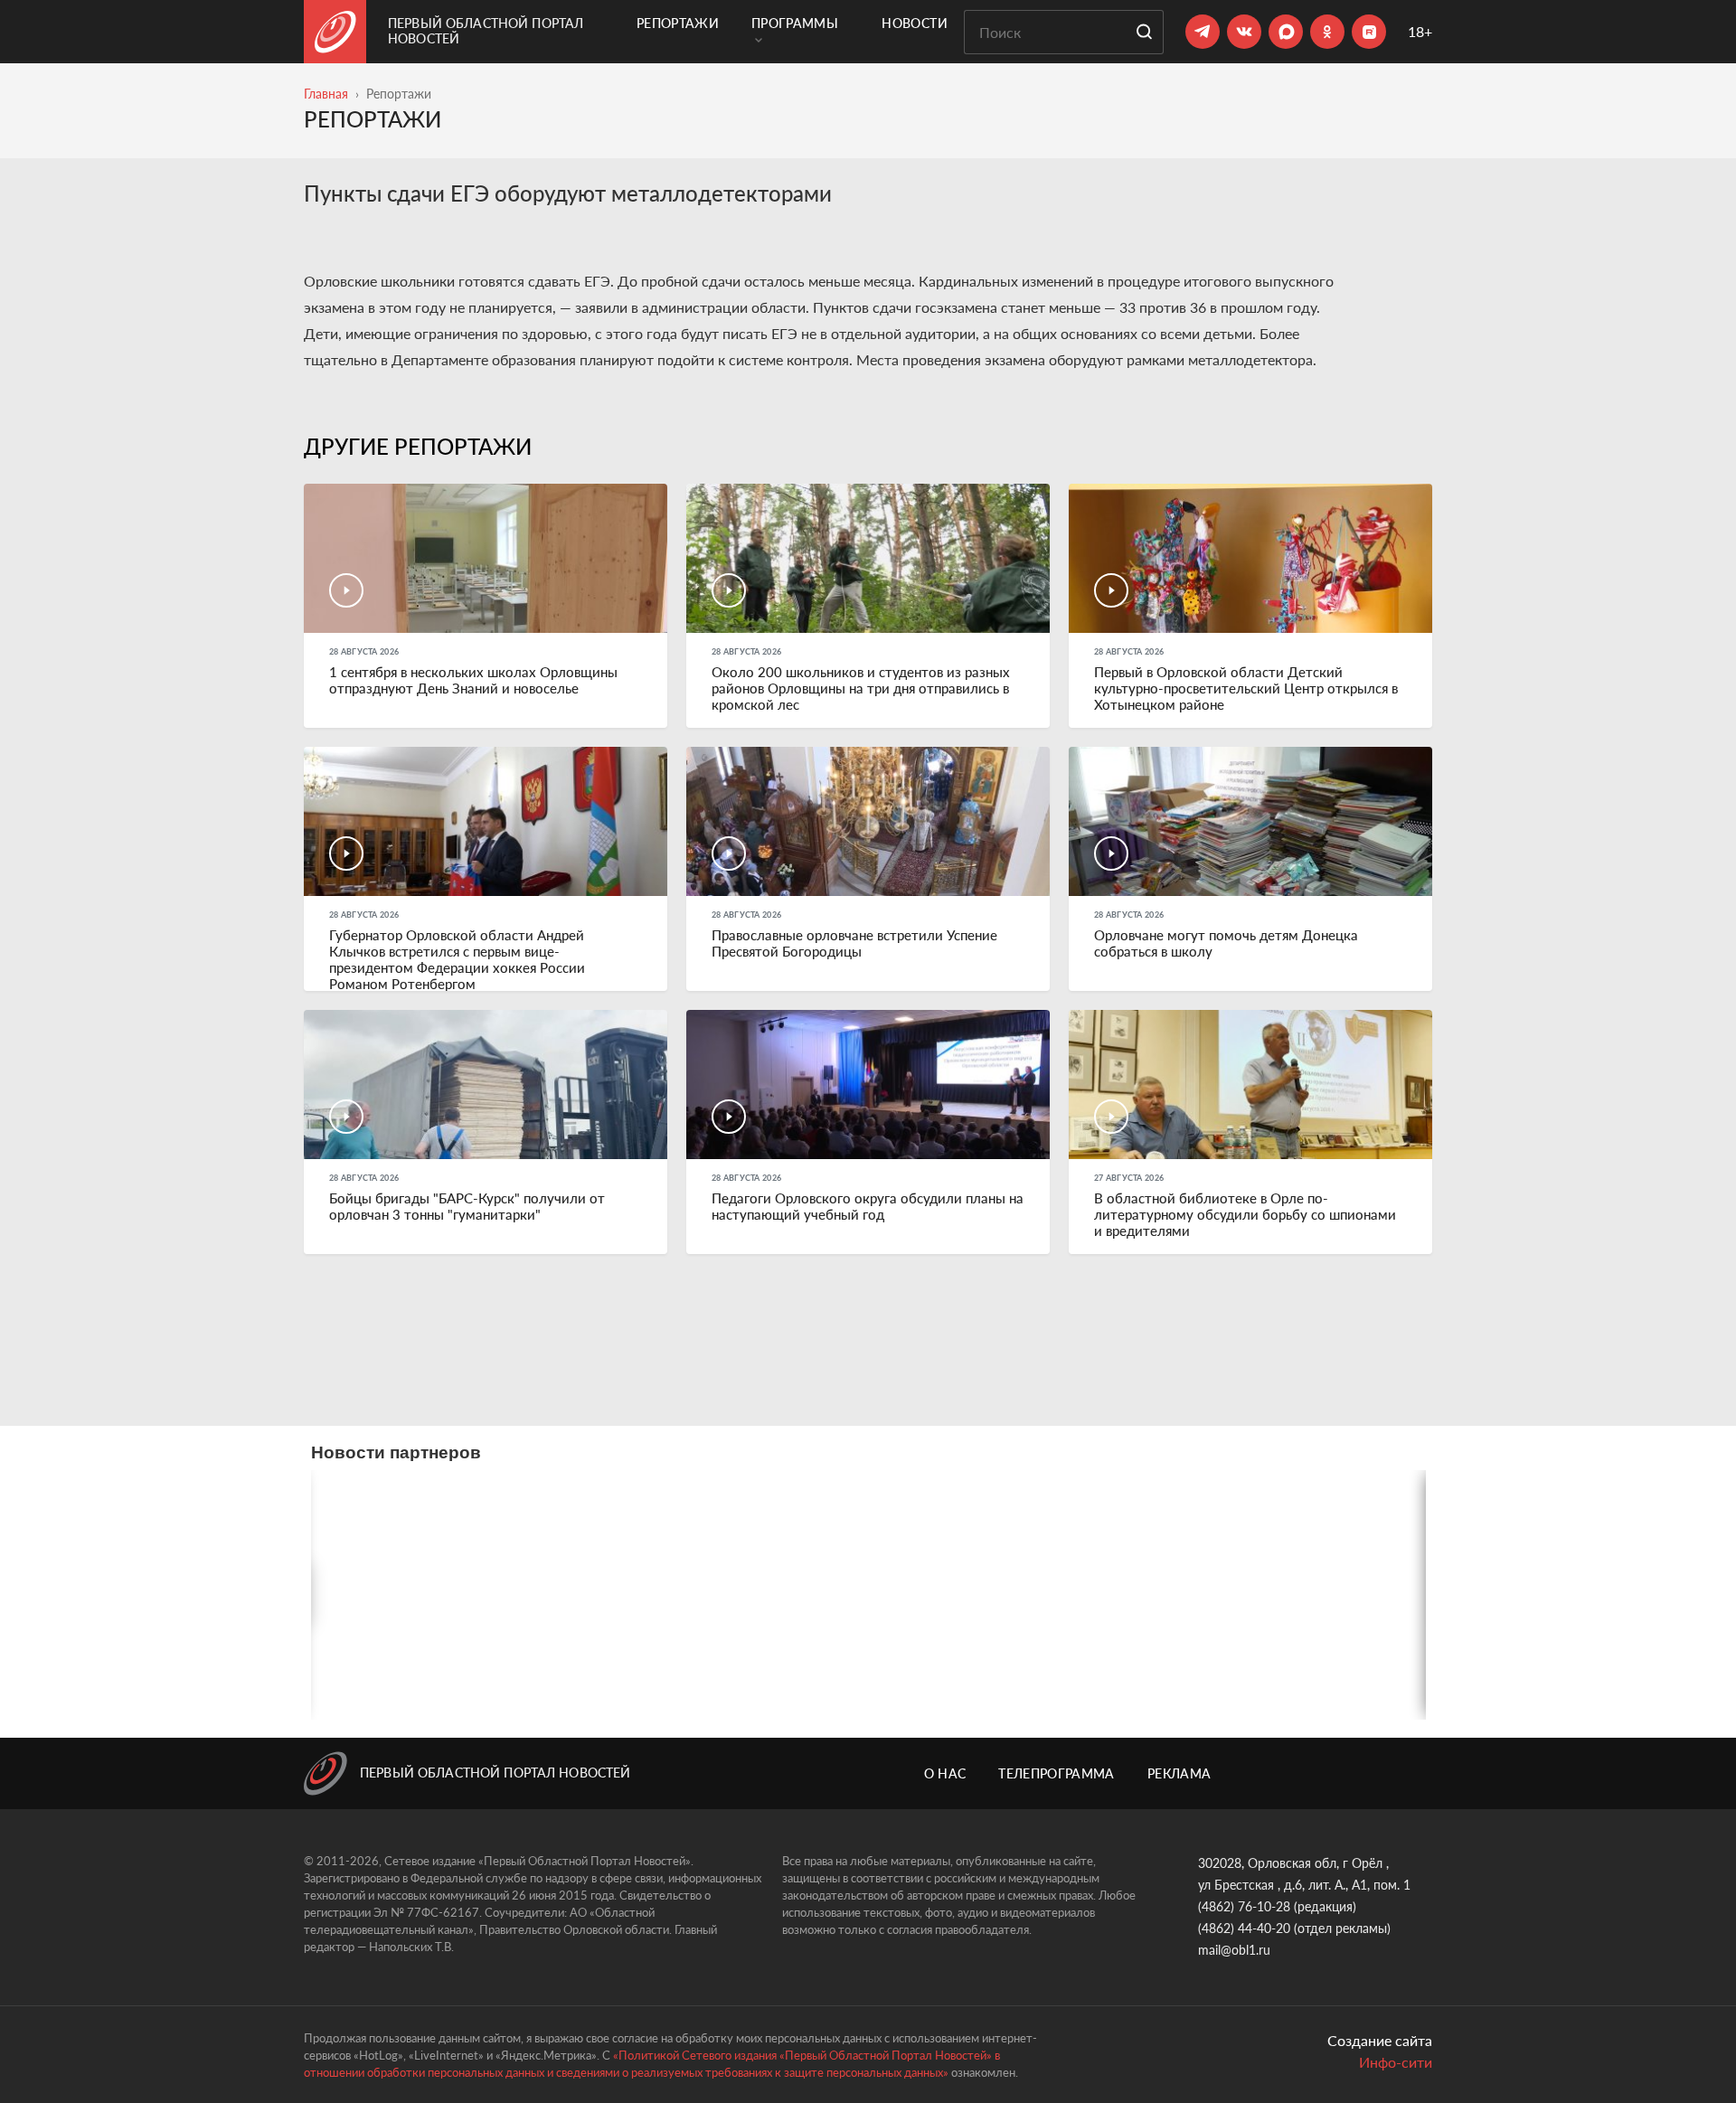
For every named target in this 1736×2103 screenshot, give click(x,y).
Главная (326, 94)
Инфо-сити (1396, 2062)
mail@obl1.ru (1234, 1950)
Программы (795, 23)
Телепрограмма (1057, 1773)
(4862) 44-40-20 (1244, 1928)
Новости (914, 23)
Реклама (1179, 1773)
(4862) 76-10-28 (1244, 1906)
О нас (945, 1773)
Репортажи (678, 23)
